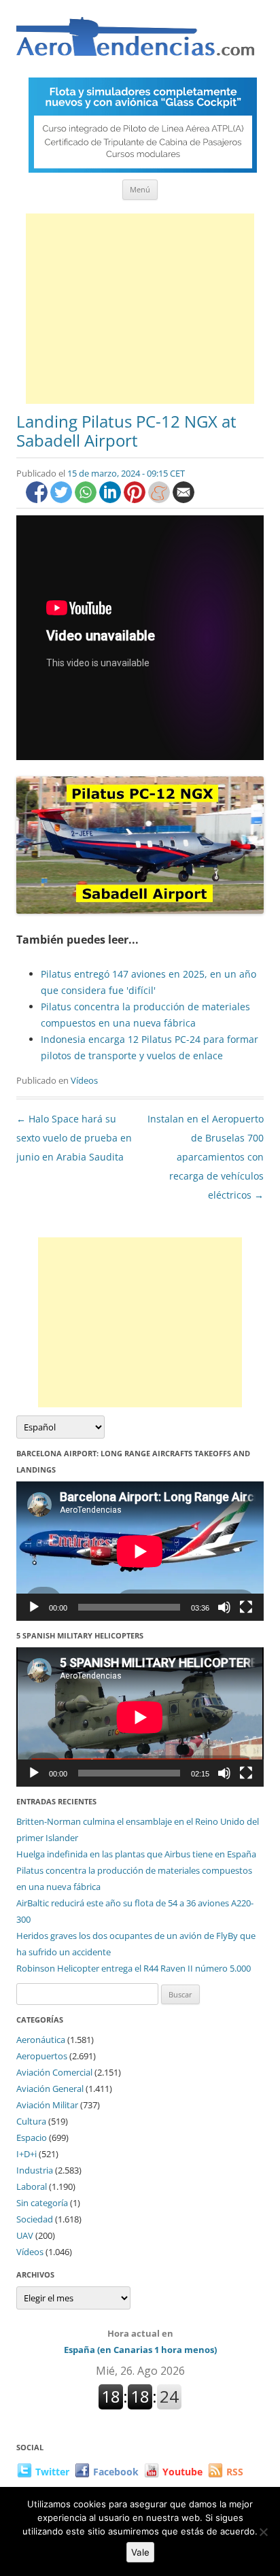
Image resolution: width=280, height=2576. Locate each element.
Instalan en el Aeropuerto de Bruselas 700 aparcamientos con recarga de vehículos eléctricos (206, 1157)
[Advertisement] (140, 309)
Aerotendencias (135, 42)
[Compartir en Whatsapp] (87, 499)
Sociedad (35, 2219)
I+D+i (27, 2154)
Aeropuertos (42, 2056)
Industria (35, 2170)
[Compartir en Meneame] (160, 499)
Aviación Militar (47, 2105)
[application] (140, 1551)
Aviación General (50, 2089)
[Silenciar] (224, 1607)
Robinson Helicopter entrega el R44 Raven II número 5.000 (134, 1968)
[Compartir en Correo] (183, 499)
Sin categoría (42, 2203)
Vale (140, 2552)
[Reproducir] (34, 1607)
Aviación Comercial (54, 2072)
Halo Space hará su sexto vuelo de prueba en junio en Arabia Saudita (74, 1138)
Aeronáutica (41, 2040)
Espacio (32, 2137)
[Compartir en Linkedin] (111, 499)
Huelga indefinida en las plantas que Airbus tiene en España (136, 1854)
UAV (25, 2235)
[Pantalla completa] (246, 1607)
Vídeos (84, 1080)
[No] (263, 2532)
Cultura (31, 2121)
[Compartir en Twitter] (63, 499)
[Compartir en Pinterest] (136, 499)
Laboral (32, 2186)
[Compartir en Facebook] (38, 499)
